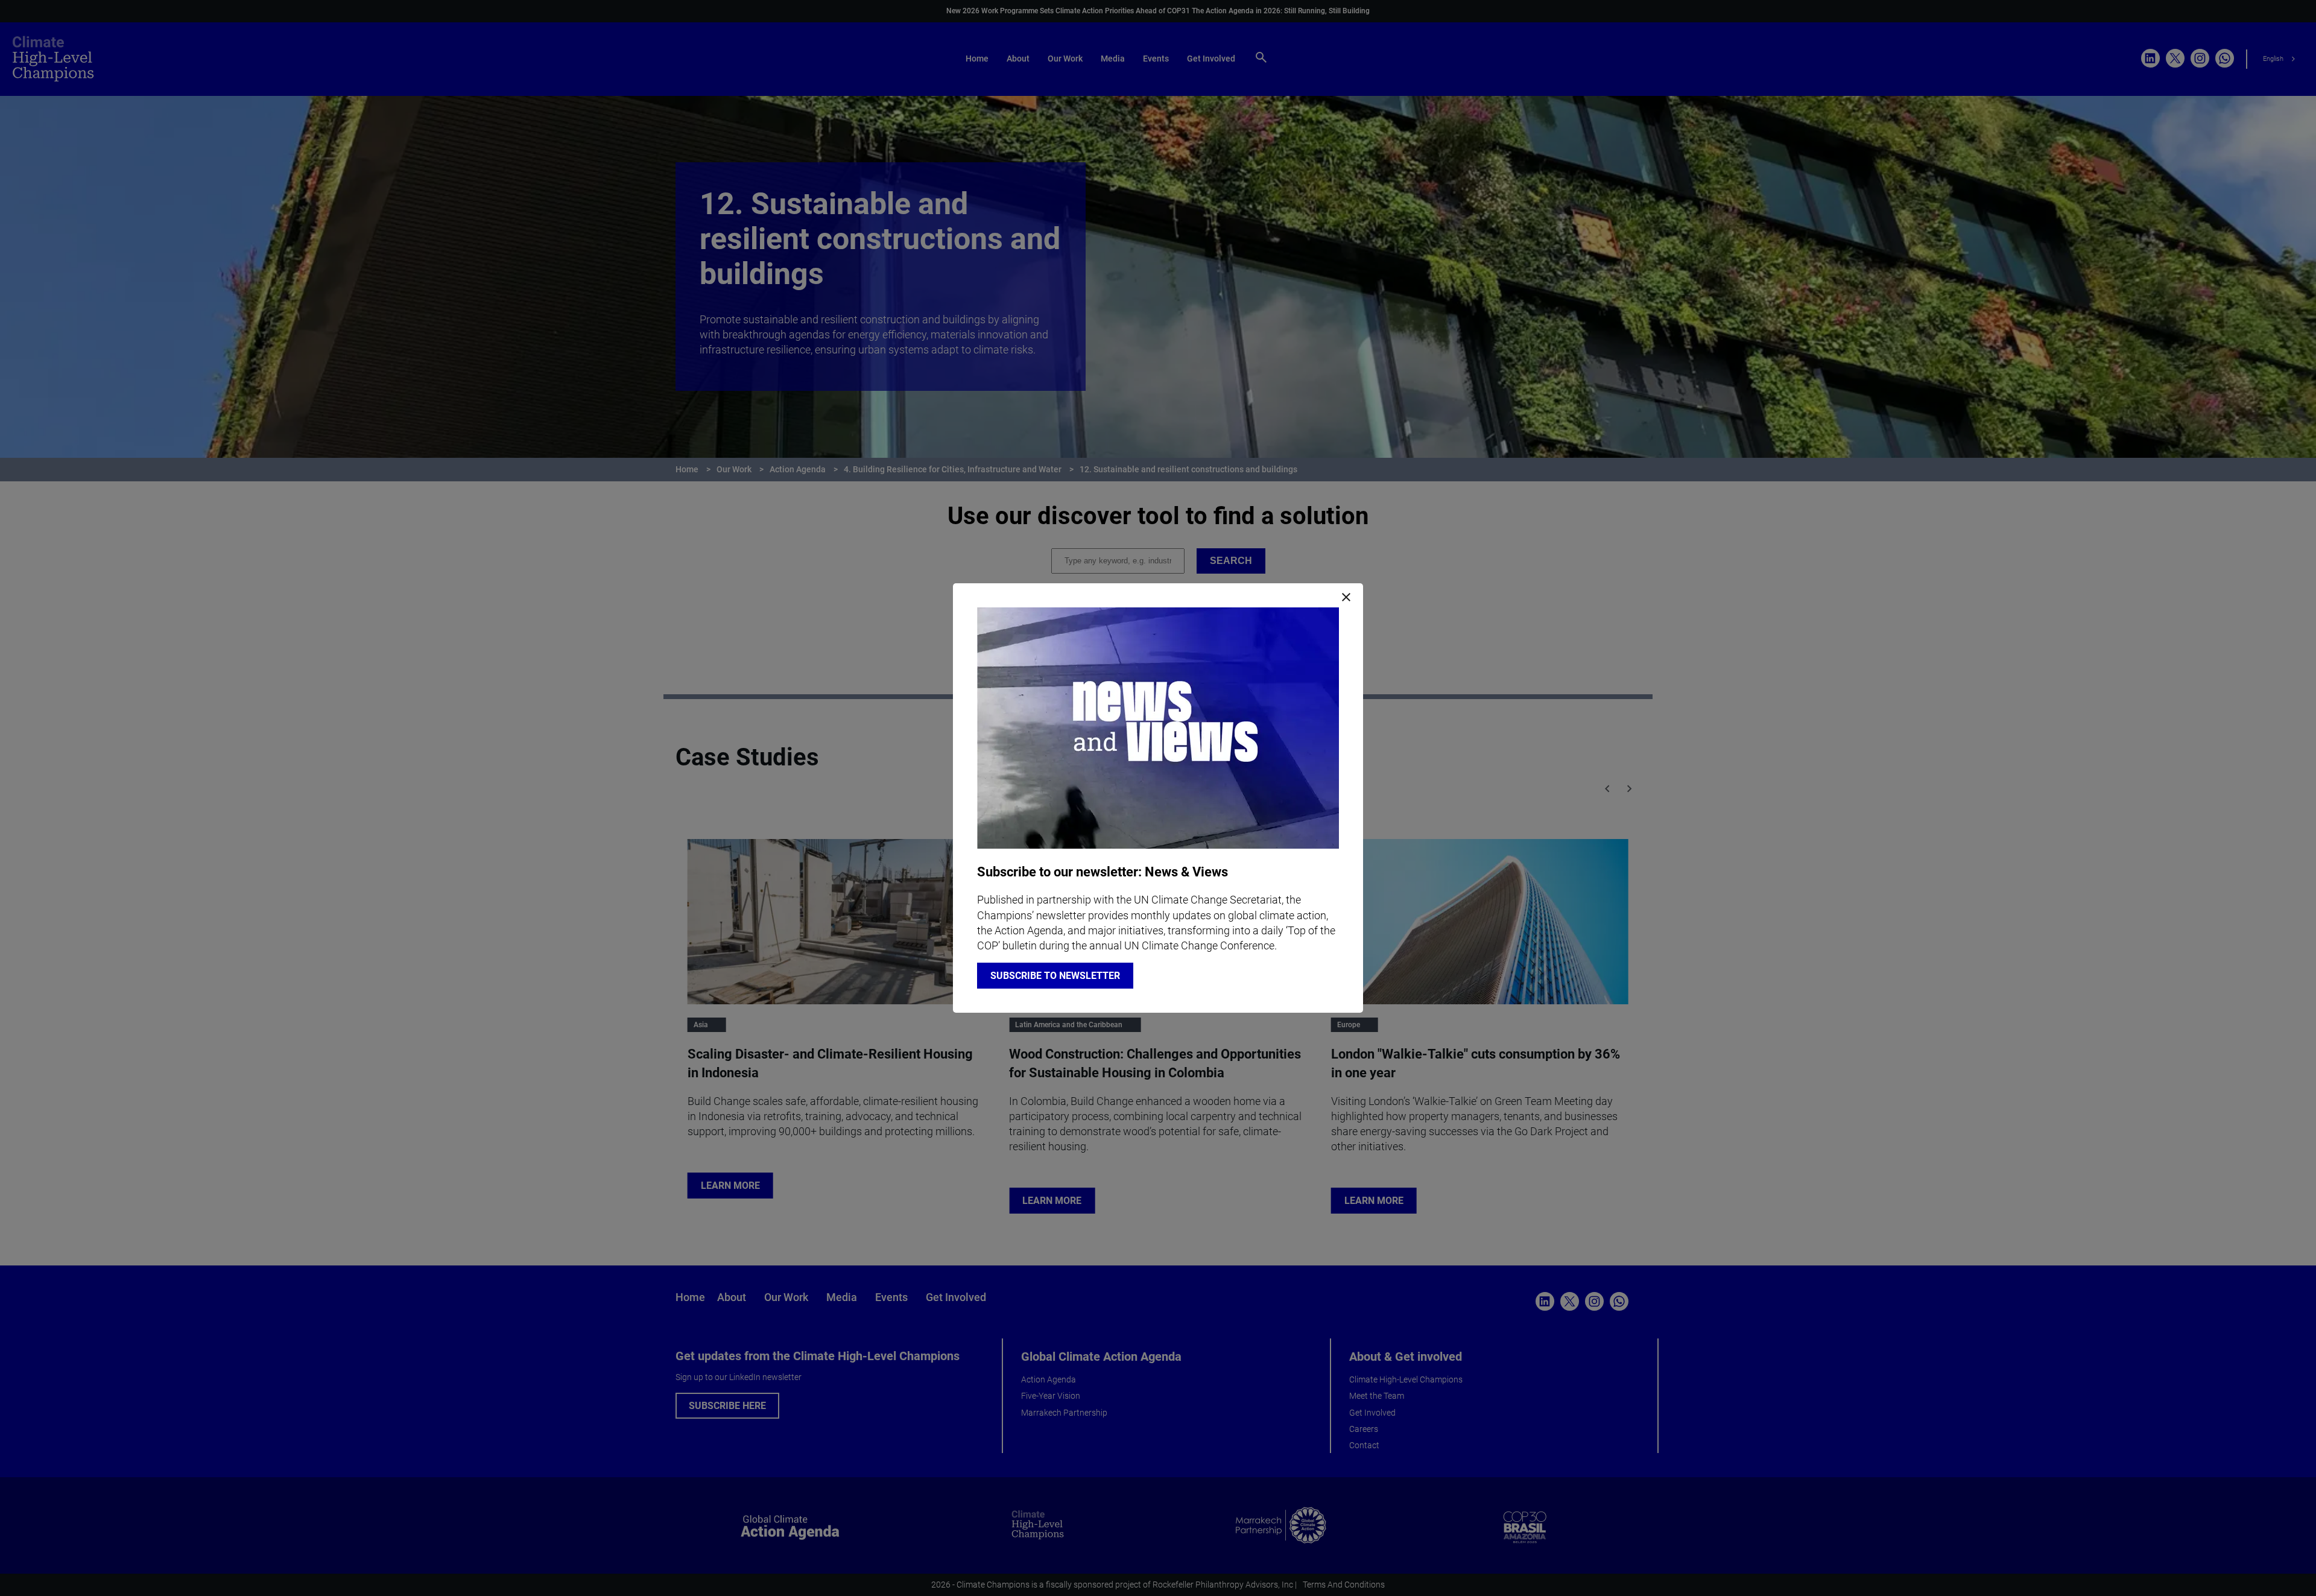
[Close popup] (1346, 598)
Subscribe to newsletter (1055, 976)
